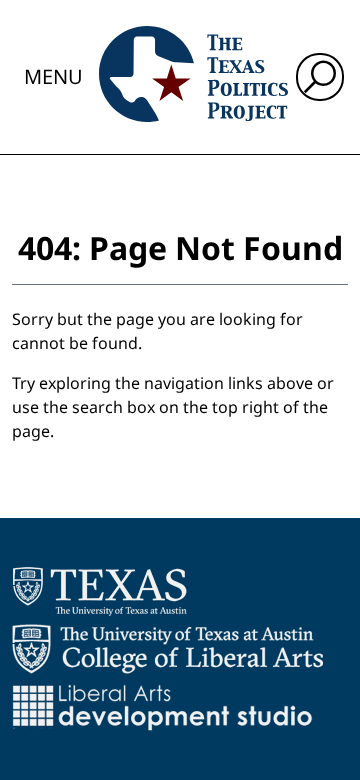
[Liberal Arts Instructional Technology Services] (162, 707)
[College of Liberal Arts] (167, 649)
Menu (53, 76)
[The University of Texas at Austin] (99, 591)
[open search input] (320, 77)
